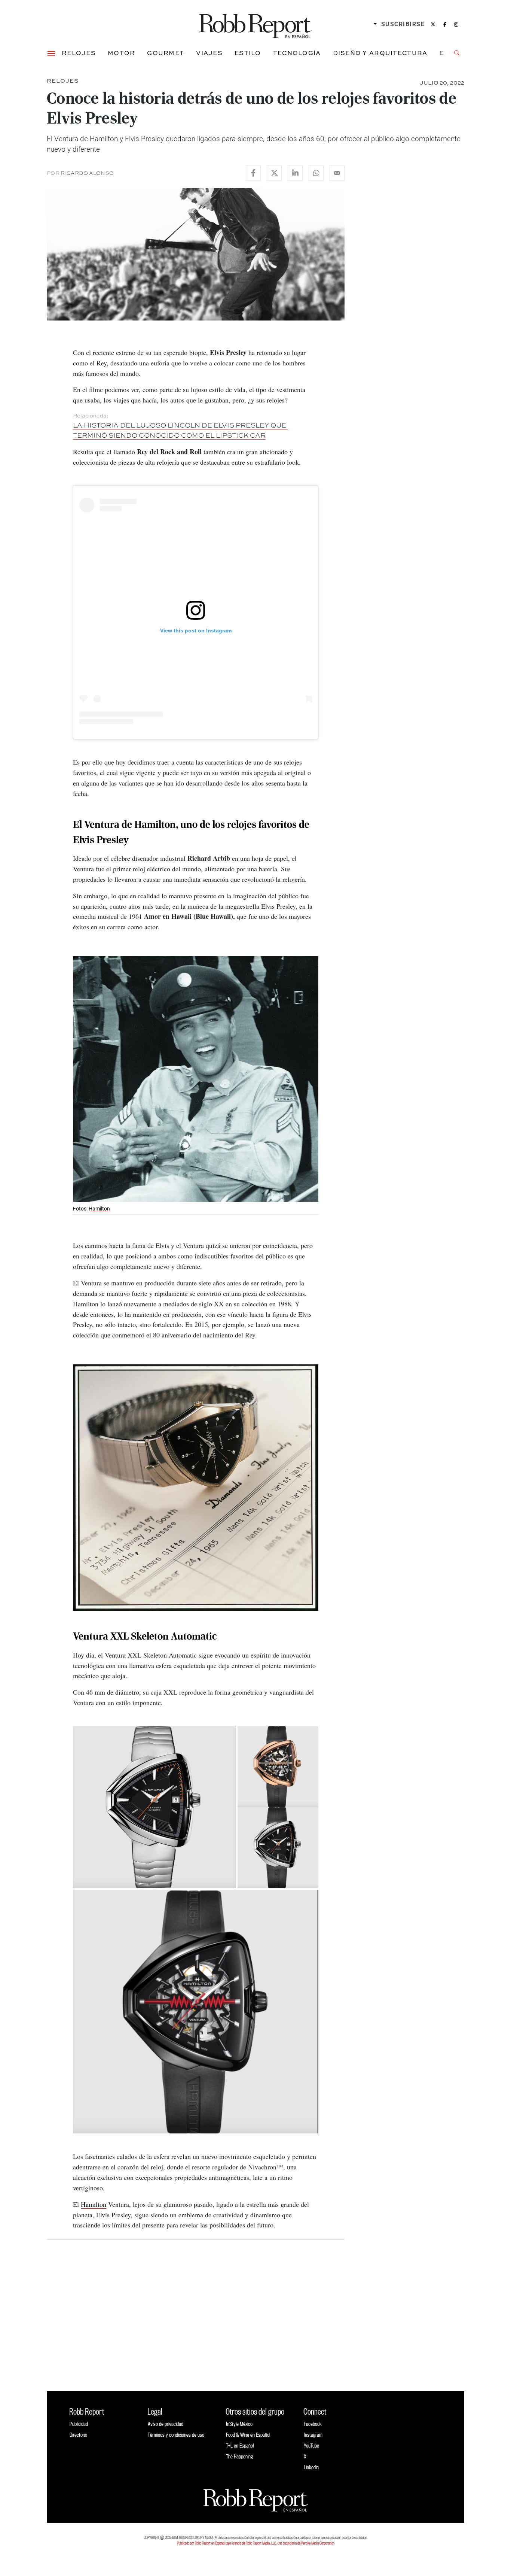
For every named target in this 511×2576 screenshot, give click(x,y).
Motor (121, 53)
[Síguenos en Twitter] (433, 24)
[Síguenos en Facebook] (445, 24)
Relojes (79, 53)
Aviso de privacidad (166, 2424)
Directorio (78, 2435)
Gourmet (166, 53)
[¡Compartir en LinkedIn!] (295, 173)
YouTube (311, 2446)
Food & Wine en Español (248, 2435)
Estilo (248, 53)
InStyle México (239, 2424)
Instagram (313, 2435)
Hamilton (99, 1209)
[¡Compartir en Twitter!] (274, 173)
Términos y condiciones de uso (176, 2435)
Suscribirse (403, 24)
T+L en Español (240, 2446)
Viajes (209, 53)
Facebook (313, 2424)
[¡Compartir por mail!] (337, 173)
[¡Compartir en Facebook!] (253, 173)
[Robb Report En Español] (255, 25)
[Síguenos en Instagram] (456, 24)
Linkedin (311, 2467)
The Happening (239, 2456)
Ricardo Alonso (87, 173)
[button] (51, 53)
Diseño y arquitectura (380, 53)
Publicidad (79, 2424)
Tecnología (297, 53)
